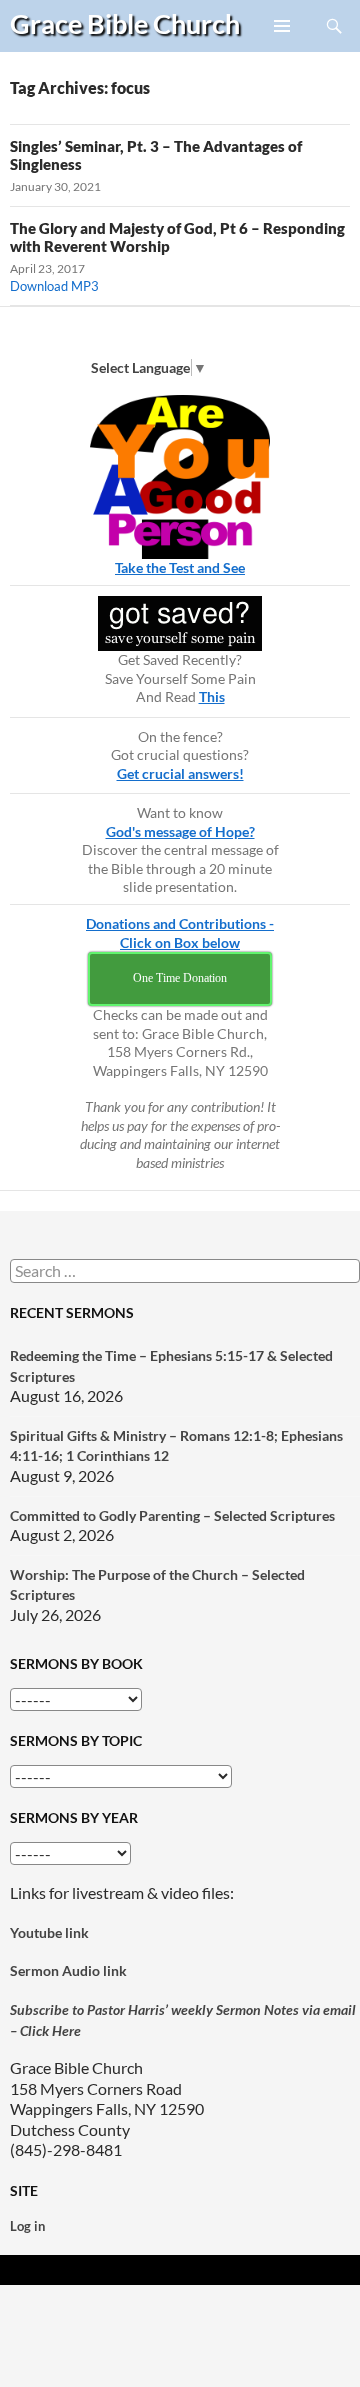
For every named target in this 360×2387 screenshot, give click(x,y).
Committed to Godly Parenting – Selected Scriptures (172, 1515)
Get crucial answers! (180, 773)
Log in (27, 2226)
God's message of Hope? (180, 831)
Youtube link (49, 1932)
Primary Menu (283, 51)
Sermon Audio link (68, 1970)
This (212, 696)
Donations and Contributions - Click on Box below (180, 933)
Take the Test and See (180, 567)
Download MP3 (54, 286)
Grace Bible (125, 23)
